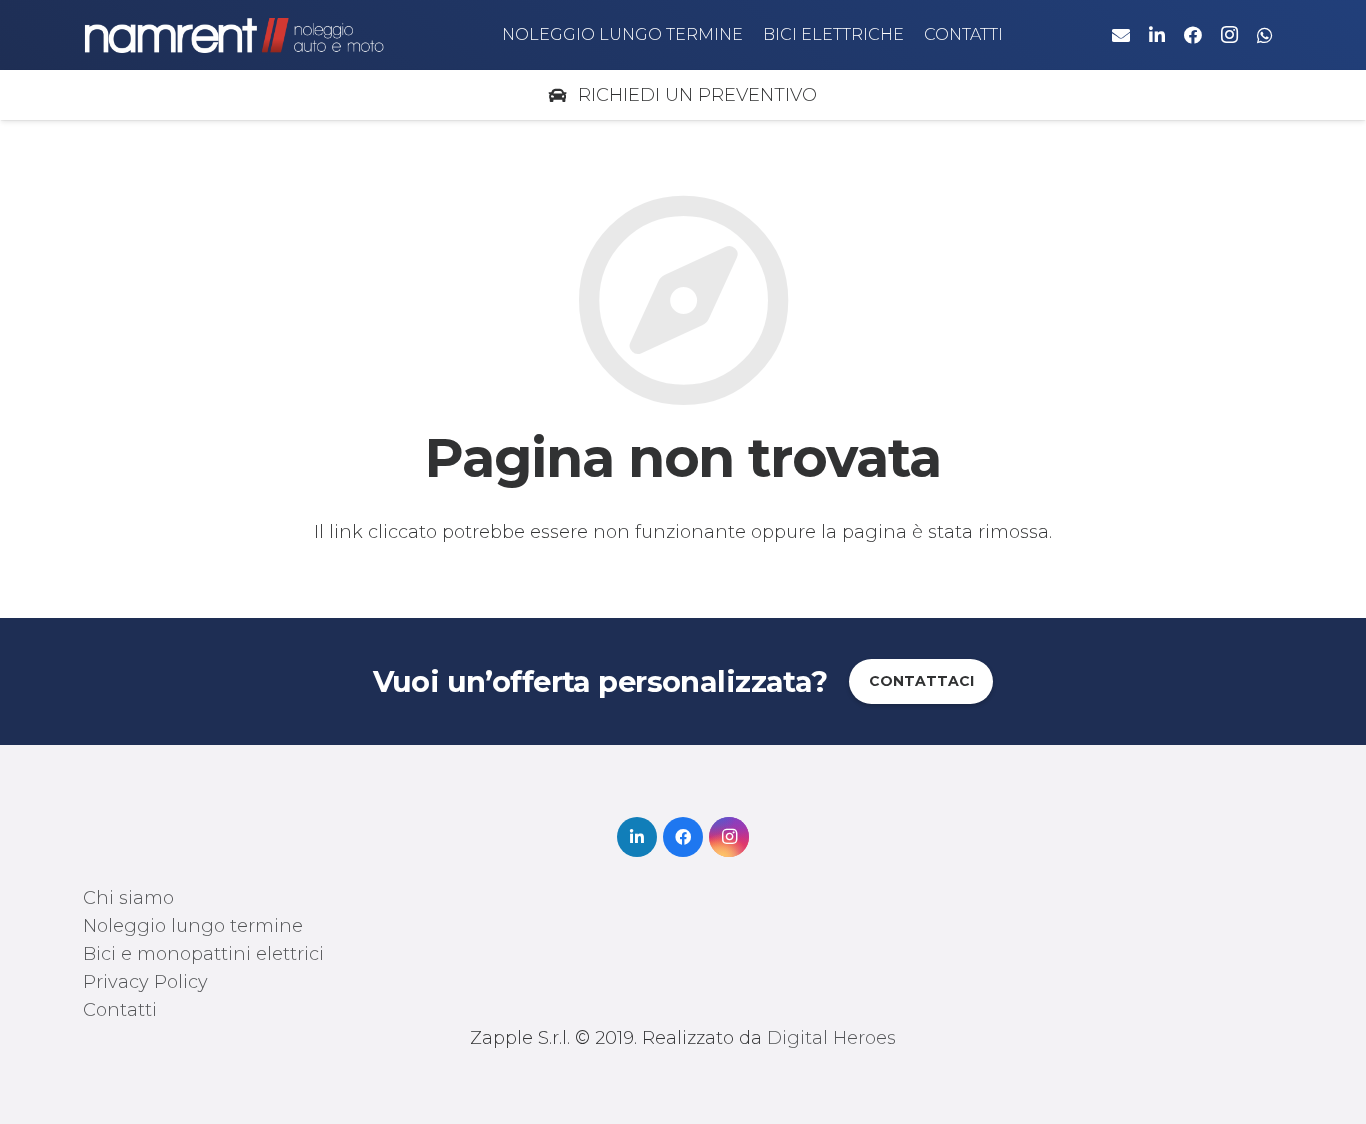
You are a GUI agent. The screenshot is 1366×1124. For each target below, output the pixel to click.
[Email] (1121, 35)
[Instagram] (1229, 35)
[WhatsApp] (1265, 35)
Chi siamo (128, 898)
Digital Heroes (831, 1038)
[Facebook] (1193, 35)
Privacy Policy (145, 982)
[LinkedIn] (1157, 35)
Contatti (120, 1010)
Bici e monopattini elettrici (203, 954)
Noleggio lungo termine (193, 926)
